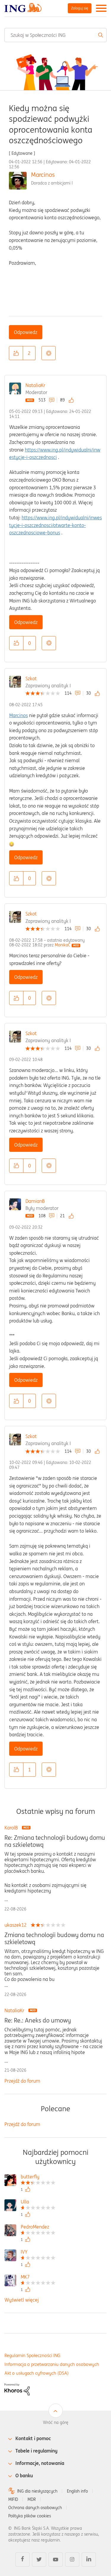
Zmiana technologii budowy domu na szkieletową (54, 1938)
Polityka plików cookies (30, 2516)
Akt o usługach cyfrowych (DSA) (37, 2373)
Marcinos (43, 175)
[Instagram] (72, 2559)
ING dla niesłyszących (37, 2491)
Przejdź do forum (22, 2081)
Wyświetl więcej (22, 2300)
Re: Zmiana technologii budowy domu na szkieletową (55, 1841)
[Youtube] (56, 2559)
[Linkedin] (89, 2559)
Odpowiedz (26, 332)
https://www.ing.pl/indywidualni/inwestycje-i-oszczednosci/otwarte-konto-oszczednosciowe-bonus (55, 525)
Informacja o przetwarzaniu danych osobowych (52, 2364)
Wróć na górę (56, 2422)
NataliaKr (35, 385)
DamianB (35, 1201)
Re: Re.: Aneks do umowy (38, 2020)
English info (77, 2491)
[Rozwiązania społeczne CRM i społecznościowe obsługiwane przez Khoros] (17, 2389)
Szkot (31, 678)
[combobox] (55, 35)
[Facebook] (22, 2559)
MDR (32, 2499)
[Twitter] (39, 2559)
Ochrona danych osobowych (35, 2508)
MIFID (13, 2499)
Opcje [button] (49, 353)
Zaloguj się (80, 8)
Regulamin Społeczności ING (32, 2355)
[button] (16, 353)
